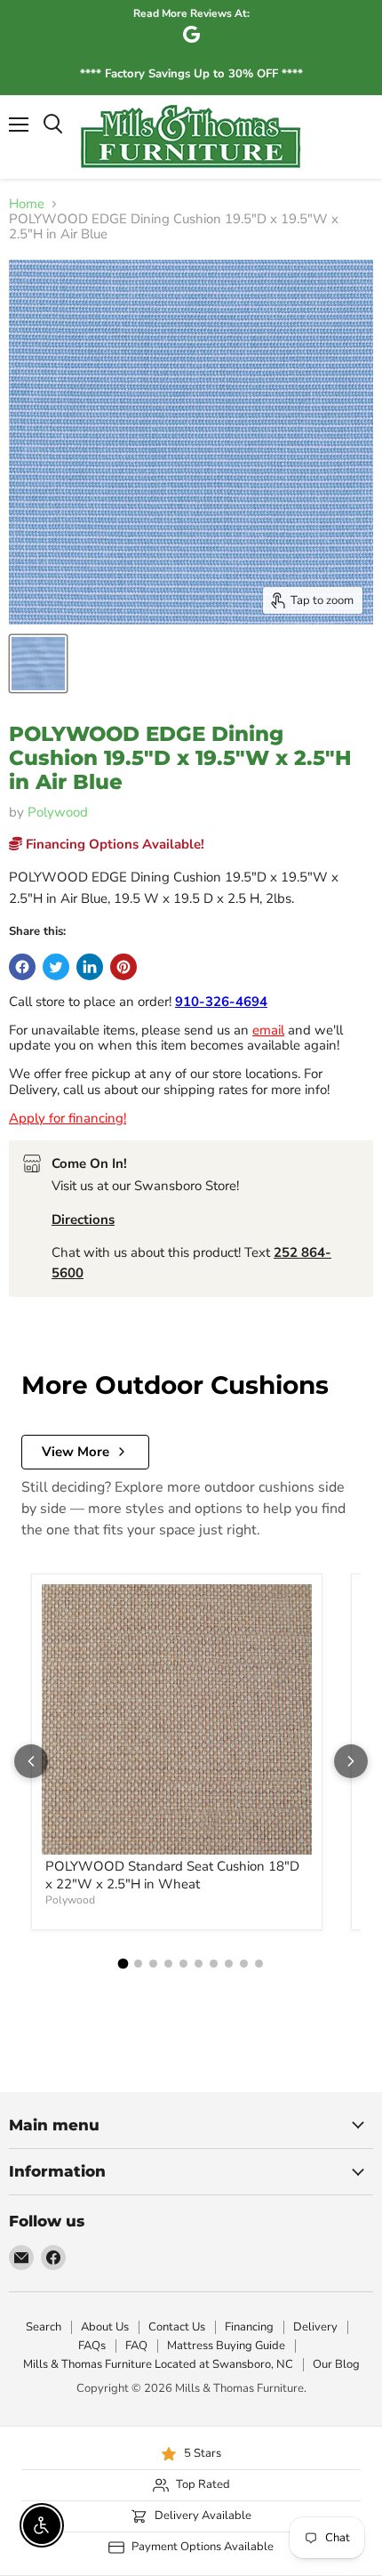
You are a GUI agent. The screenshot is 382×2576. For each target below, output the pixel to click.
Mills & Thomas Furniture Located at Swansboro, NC (158, 2364)
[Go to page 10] (259, 1964)
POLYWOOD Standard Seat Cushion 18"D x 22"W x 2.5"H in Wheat (172, 1875)
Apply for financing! (68, 1118)
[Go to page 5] (183, 1964)
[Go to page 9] (244, 1964)
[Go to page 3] (153, 1964)
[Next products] (351, 1761)
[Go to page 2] (138, 1964)
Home (27, 204)
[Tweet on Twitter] (56, 967)
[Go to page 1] (123, 1963)
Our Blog (336, 2364)
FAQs (92, 2346)
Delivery (315, 2327)
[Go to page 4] (168, 1964)
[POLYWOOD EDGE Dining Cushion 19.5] (38, 664)
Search (44, 2327)
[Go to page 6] (199, 1964)
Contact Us (177, 2327)
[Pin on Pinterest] (123, 967)
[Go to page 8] (229, 1964)
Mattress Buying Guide (226, 2346)
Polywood (58, 812)
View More (76, 1452)
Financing (249, 2327)
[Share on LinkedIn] (90, 967)
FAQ (136, 2346)
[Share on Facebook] (22, 967)
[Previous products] (31, 1761)
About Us (105, 2327)
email (268, 1030)
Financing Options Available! (113, 844)
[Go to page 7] (214, 1964)
